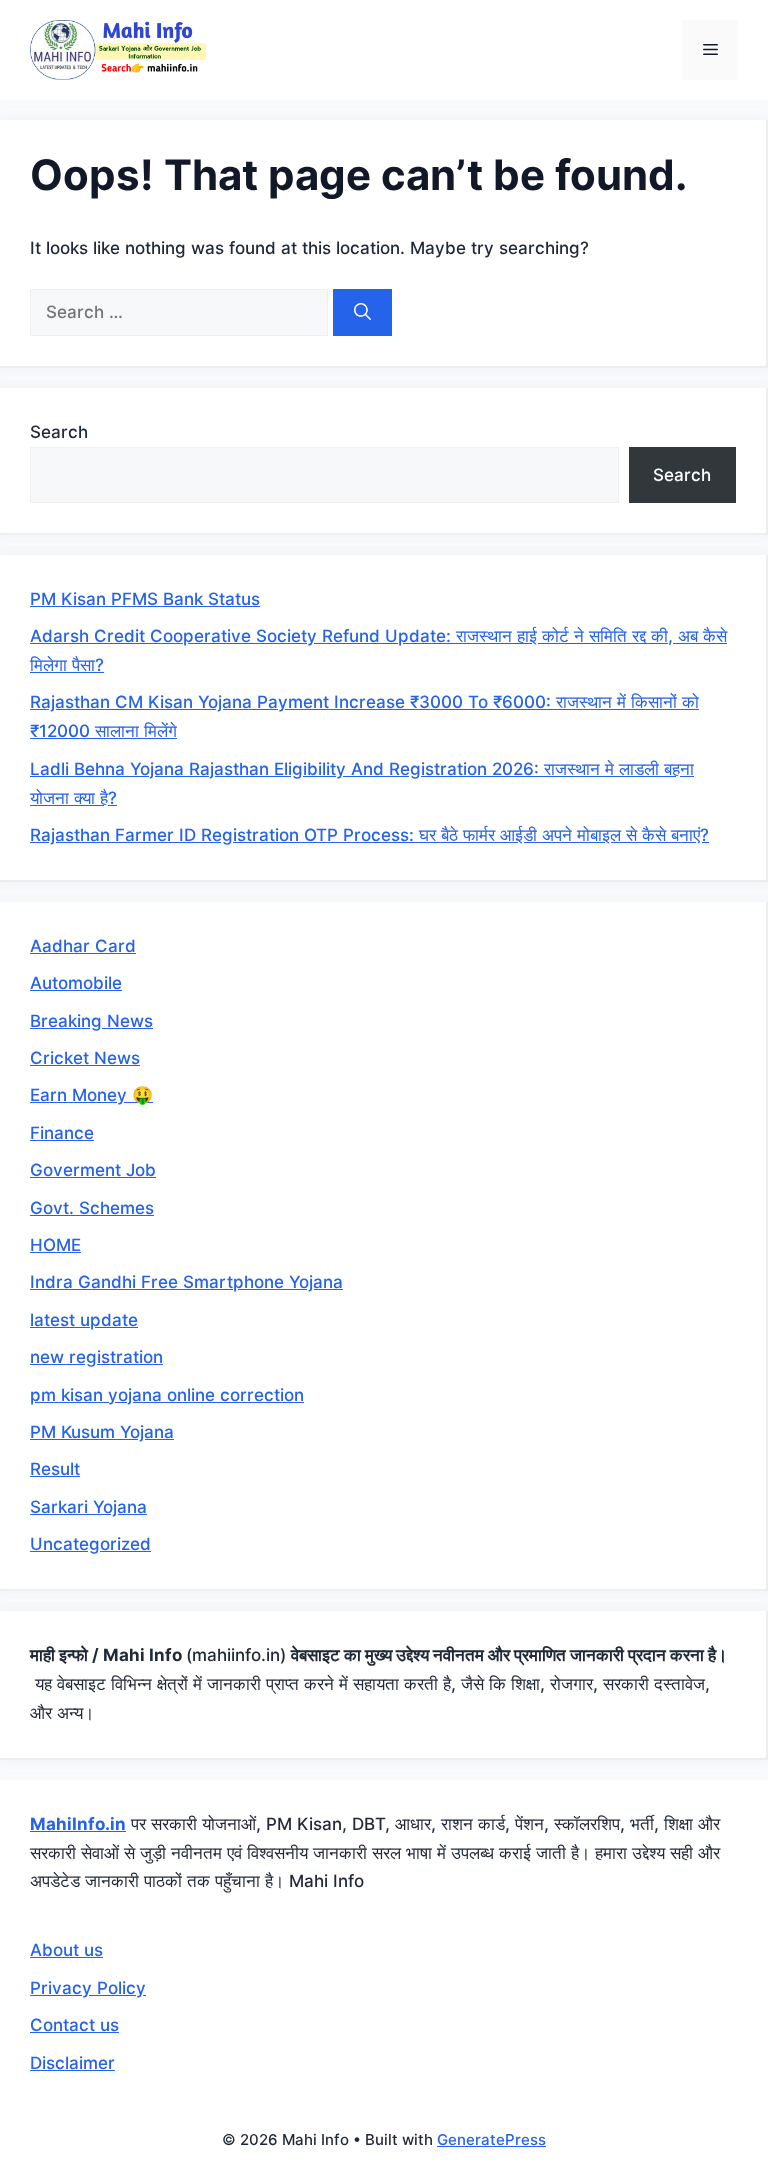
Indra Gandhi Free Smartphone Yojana (186, 1282)
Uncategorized (90, 1544)
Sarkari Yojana (88, 1507)
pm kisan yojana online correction (167, 1395)
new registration (96, 1357)
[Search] (362, 313)
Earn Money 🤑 (91, 1095)
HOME (55, 1245)
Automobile (76, 983)
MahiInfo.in (78, 1824)
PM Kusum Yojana (102, 1432)
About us (66, 1950)
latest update (84, 1320)
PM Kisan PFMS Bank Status (145, 599)
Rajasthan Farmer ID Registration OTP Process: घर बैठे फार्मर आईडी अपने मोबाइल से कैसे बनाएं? (369, 835)
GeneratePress (491, 2139)
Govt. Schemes (92, 1208)
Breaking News (91, 1021)
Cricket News (85, 1058)
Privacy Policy (88, 1988)
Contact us (74, 2025)
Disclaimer (72, 2063)
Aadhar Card (83, 946)
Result (55, 1469)
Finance (62, 1133)
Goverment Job (93, 1170)
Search (59, 432)
